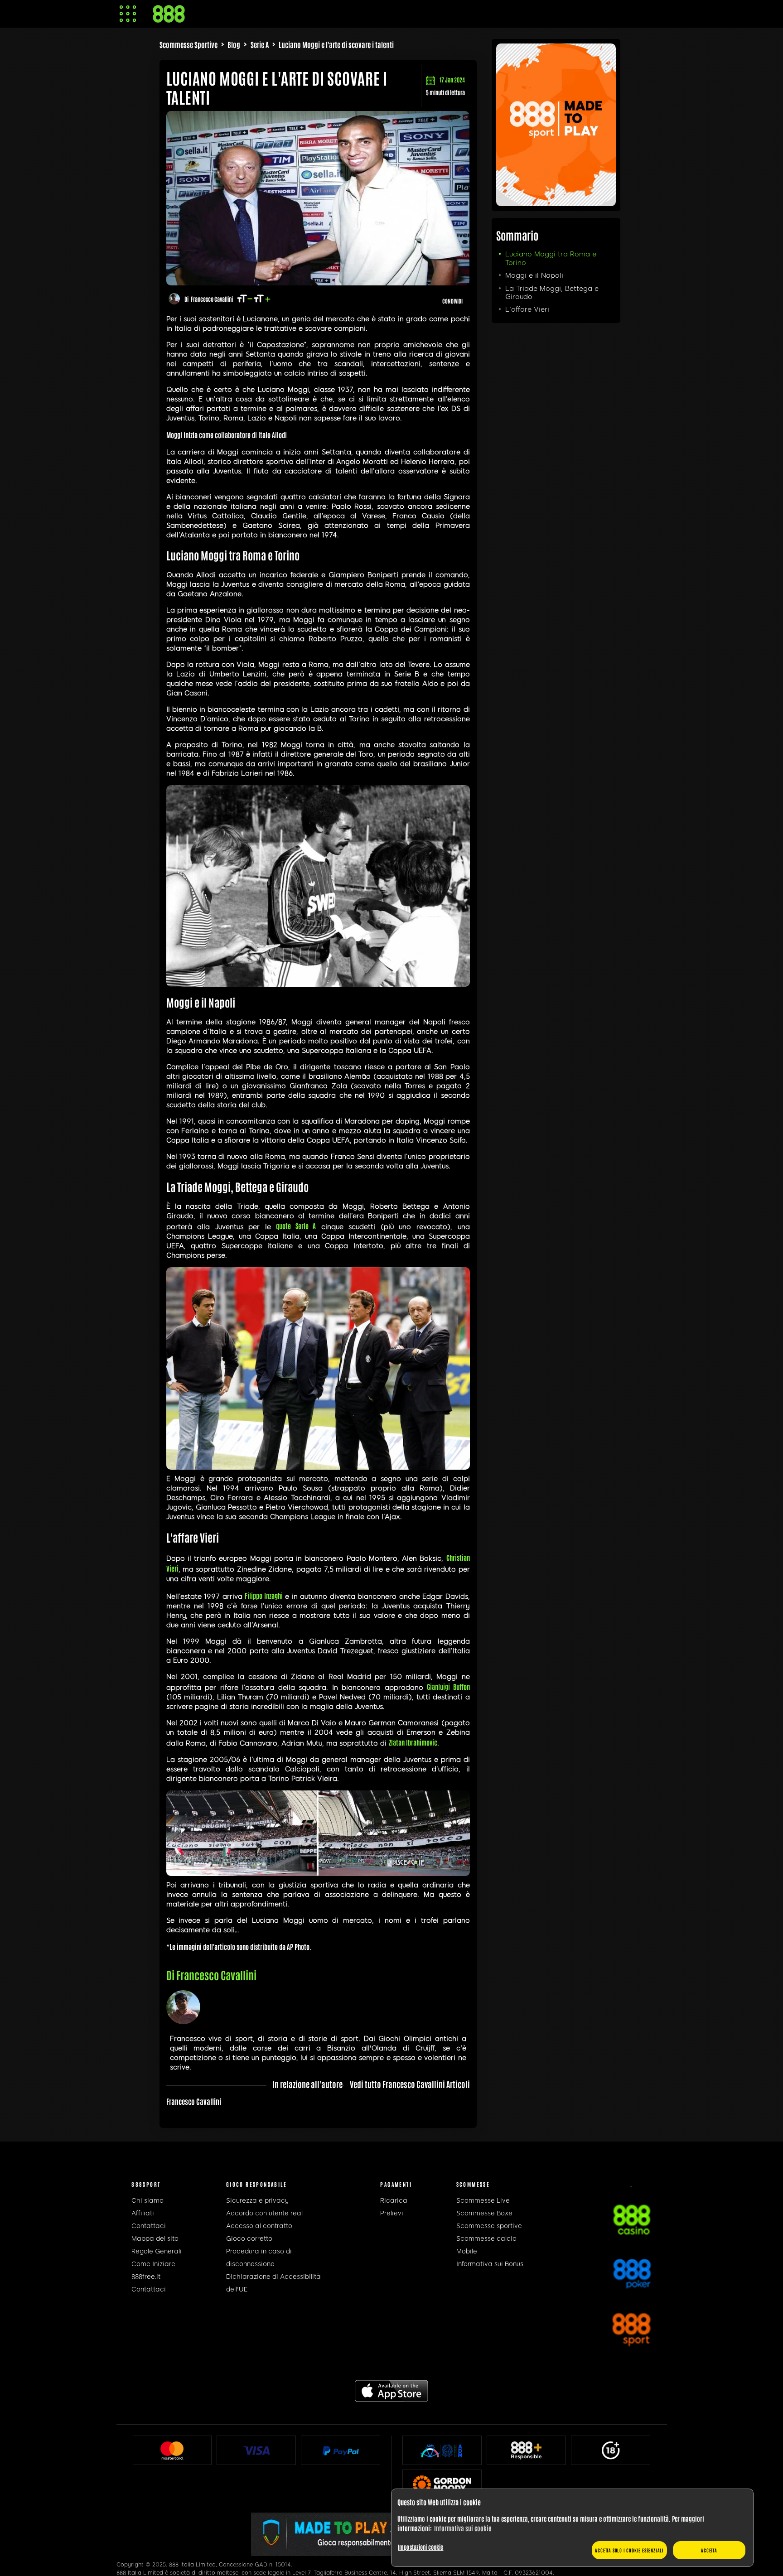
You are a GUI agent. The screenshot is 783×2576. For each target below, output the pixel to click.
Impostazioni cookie (420, 2547)
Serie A (260, 44)
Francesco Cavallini (212, 299)
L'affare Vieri (527, 309)
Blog (234, 44)
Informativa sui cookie (463, 2528)
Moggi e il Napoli (534, 275)
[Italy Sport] (556, 203)
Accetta (709, 2550)
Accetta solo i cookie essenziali (629, 2550)
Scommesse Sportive (188, 44)
